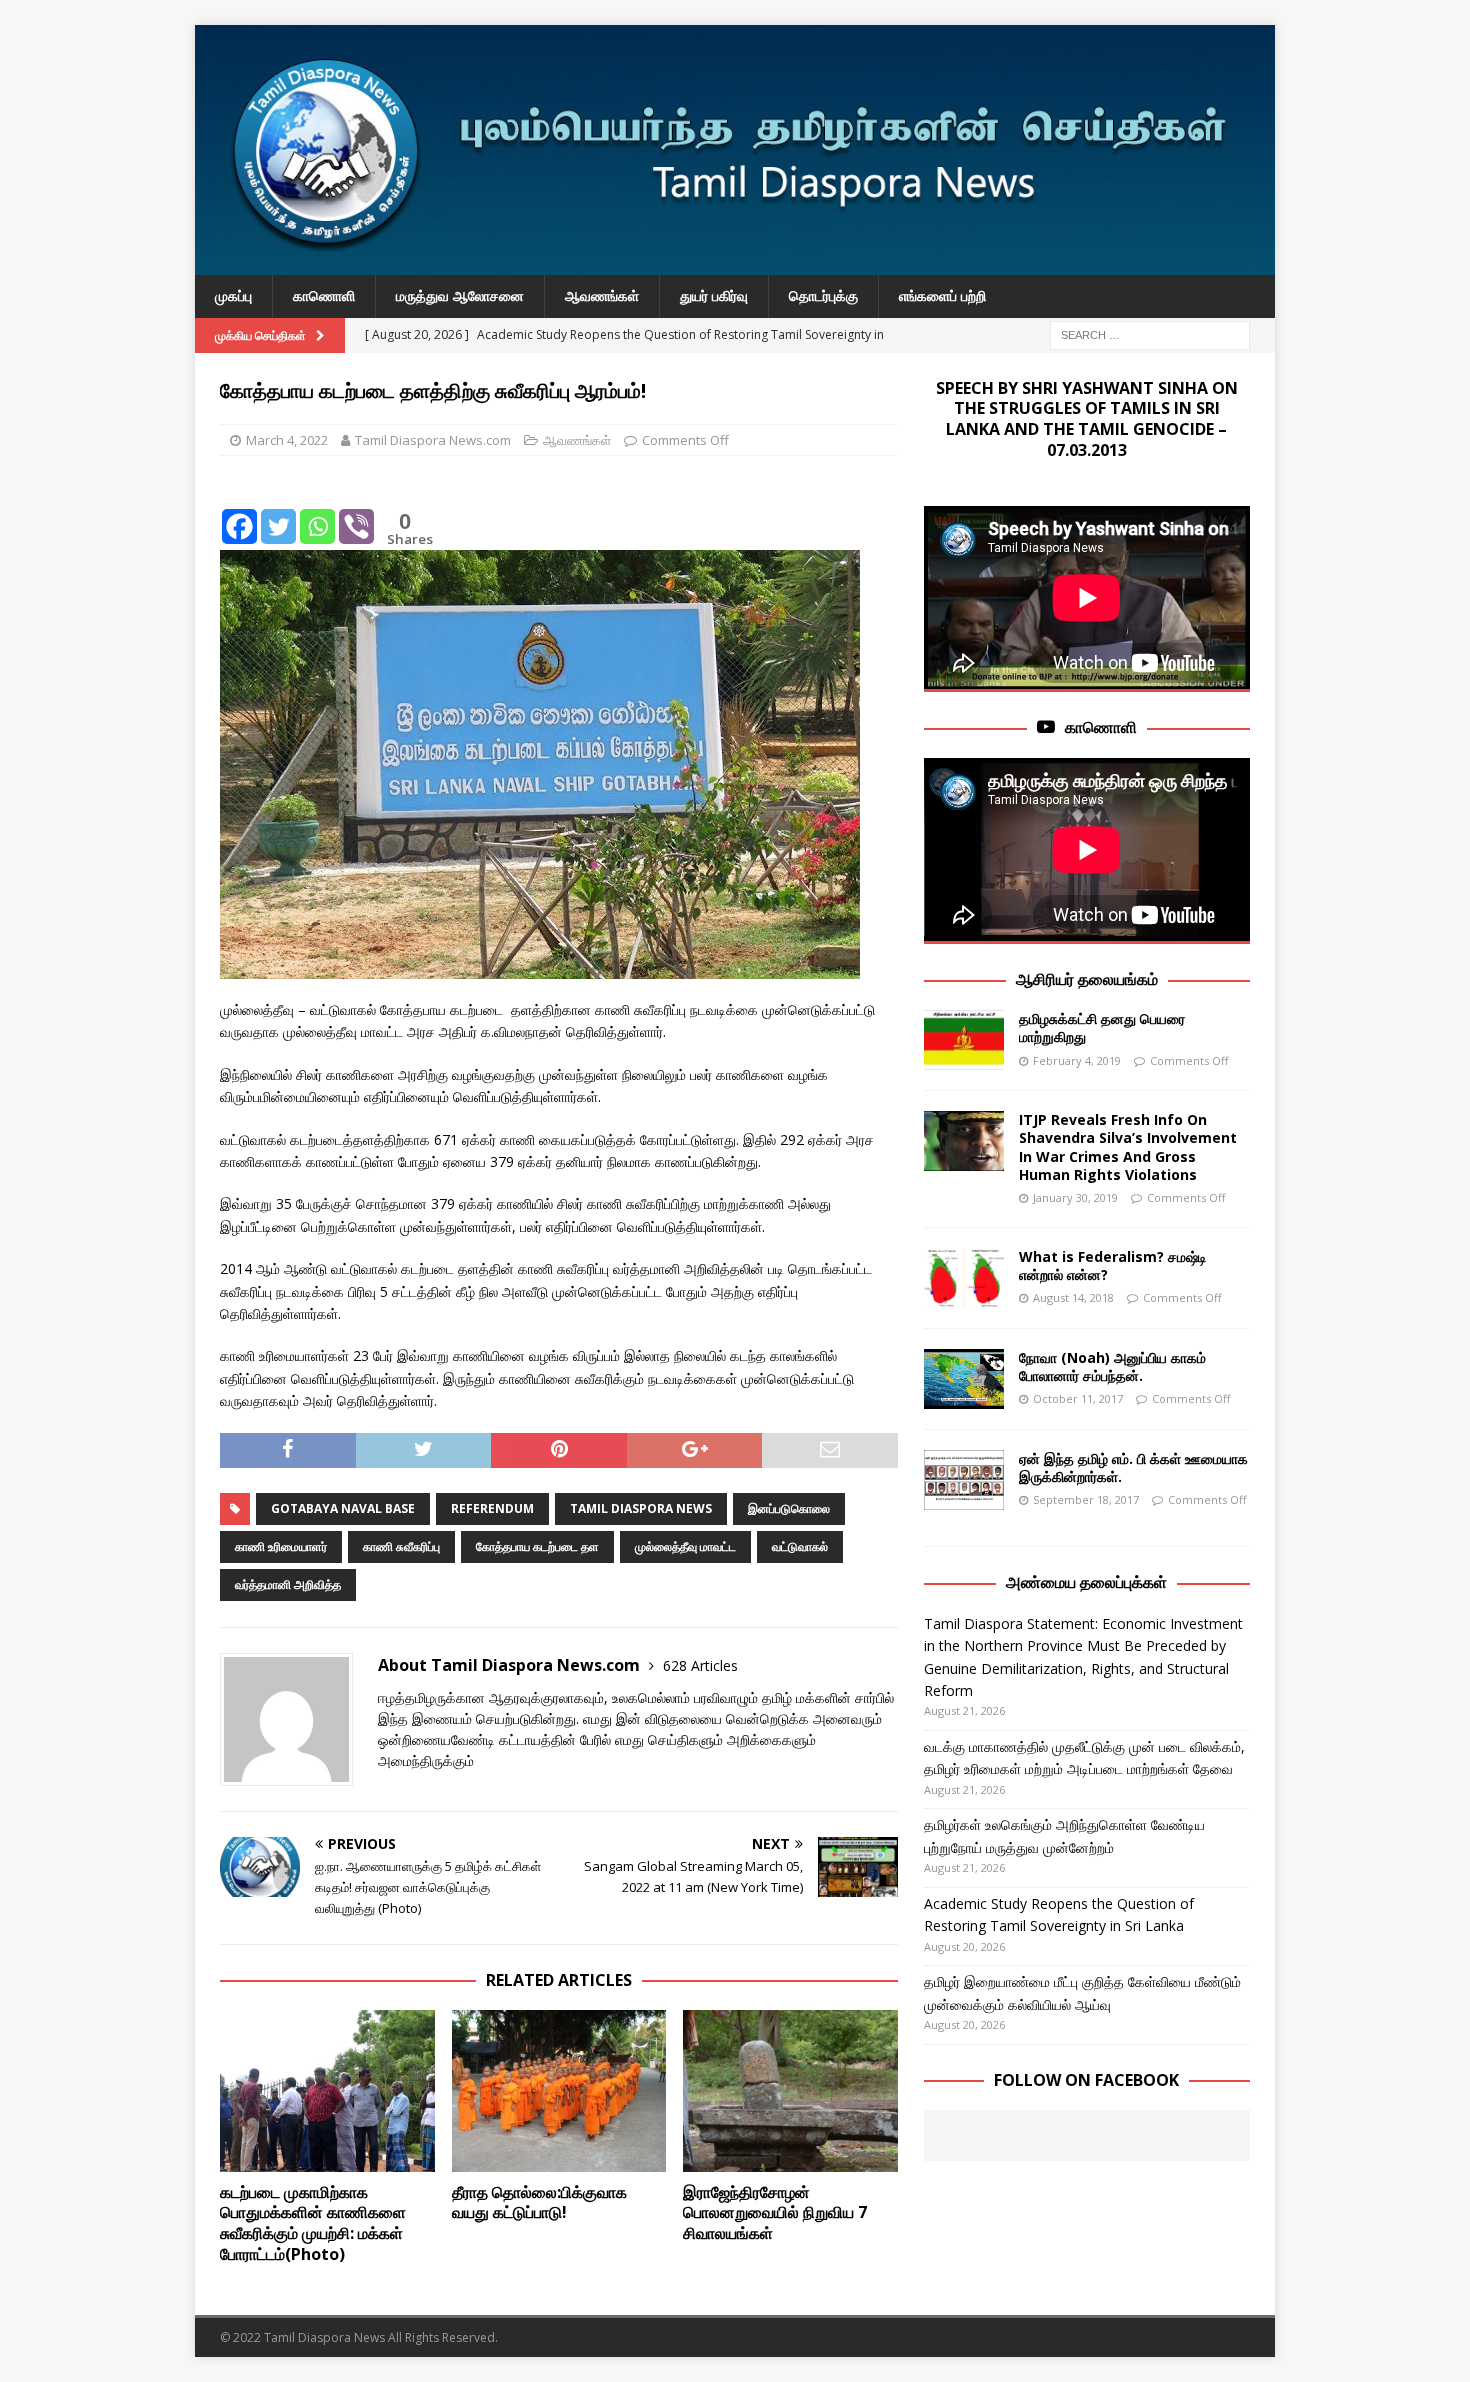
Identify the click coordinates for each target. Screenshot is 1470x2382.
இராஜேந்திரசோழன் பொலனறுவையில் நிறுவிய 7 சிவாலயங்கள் (775, 2213)
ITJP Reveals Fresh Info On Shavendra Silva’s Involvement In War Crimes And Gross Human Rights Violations (1128, 1147)
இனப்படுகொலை (789, 1508)
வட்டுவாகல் (800, 1546)
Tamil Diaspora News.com (433, 440)
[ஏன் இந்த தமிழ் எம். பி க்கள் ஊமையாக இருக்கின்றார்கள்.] (964, 1480)
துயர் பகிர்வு (714, 295)
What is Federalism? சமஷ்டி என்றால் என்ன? (1113, 1265)
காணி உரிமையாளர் (281, 1546)
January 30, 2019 (1075, 1197)
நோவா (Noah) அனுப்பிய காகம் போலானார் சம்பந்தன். (1112, 1366)
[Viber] (356, 511)
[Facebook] (239, 511)
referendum (492, 1508)
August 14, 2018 (1073, 1297)
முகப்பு (233, 295)
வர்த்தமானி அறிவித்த (288, 1584)
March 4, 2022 (287, 440)
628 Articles (700, 1665)
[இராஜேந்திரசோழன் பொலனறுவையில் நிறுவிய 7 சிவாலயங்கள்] (790, 2090)
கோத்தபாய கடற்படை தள (537, 1546)
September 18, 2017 (1086, 1499)
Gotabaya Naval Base (343, 1508)
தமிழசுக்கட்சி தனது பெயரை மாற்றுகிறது (1102, 1027)
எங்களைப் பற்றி (942, 295)
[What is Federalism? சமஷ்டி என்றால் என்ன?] (964, 1278)
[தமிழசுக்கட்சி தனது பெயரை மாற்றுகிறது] (964, 1040)
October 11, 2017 (1078, 1398)
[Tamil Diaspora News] (735, 263)
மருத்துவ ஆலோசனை (460, 295)
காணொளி (324, 295)
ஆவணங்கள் (602, 295)
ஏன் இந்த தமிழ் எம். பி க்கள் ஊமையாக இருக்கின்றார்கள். (1133, 1467)
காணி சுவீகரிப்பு (401, 1546)
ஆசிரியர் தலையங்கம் (1087, 979)
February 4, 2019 (1077, 1060)
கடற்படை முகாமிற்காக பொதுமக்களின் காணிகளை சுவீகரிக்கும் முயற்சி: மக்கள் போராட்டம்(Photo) (313, 2223)
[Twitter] (278, 511)
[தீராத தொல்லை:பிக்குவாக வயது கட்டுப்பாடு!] (559, 2090)
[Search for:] (1150, 333)
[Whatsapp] (317, 511)
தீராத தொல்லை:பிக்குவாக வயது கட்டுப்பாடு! (539, 2202)
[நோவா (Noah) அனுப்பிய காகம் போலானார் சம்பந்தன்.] (964, 1379)
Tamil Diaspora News (641, 1508)
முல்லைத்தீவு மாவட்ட (685, 1546)
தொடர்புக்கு (823, 295)
